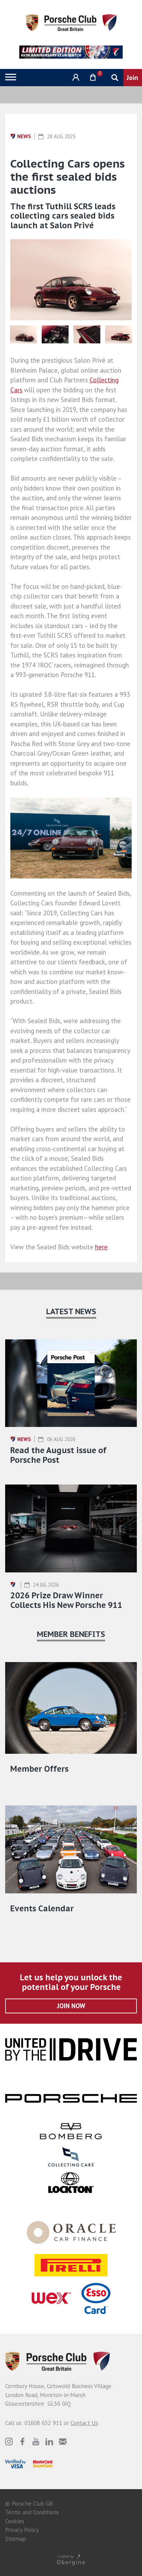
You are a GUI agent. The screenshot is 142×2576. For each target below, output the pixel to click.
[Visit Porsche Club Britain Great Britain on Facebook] (22, 2442)
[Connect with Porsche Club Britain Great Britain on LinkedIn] (49, 2442)
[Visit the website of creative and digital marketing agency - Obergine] (71, 2560)
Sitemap (16, 2539)
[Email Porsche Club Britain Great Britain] (63, 2442)
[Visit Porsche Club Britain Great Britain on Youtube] (36, 2442)
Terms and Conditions (32, 2512)
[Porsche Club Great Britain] (71, 22)
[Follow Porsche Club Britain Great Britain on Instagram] (9, 2442)
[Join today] (133, 78)
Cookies (15, 2521)
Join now (71, 2006)
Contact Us (84, 2423)
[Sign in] (75, 77)
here (101, 1247)
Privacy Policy (22, 2530)
